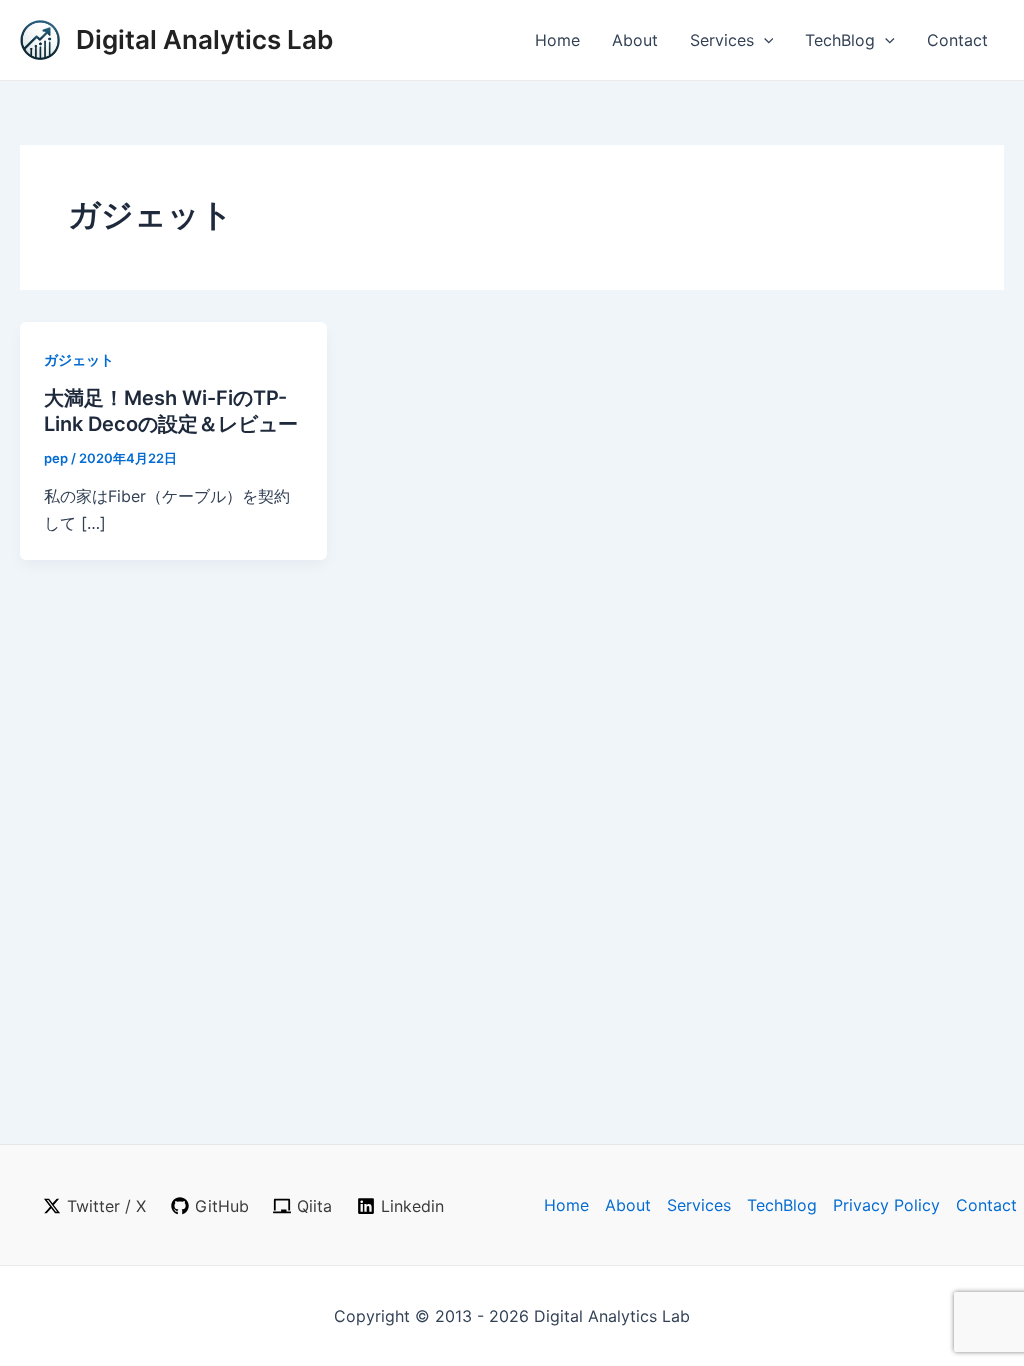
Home (557, 40)
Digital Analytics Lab (204, 39)
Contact (957, 40)
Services (722, 40)
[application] (764, 40)
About (635, 40)
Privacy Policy (886, 1205)
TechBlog (840, 40)
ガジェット (79, 359)
